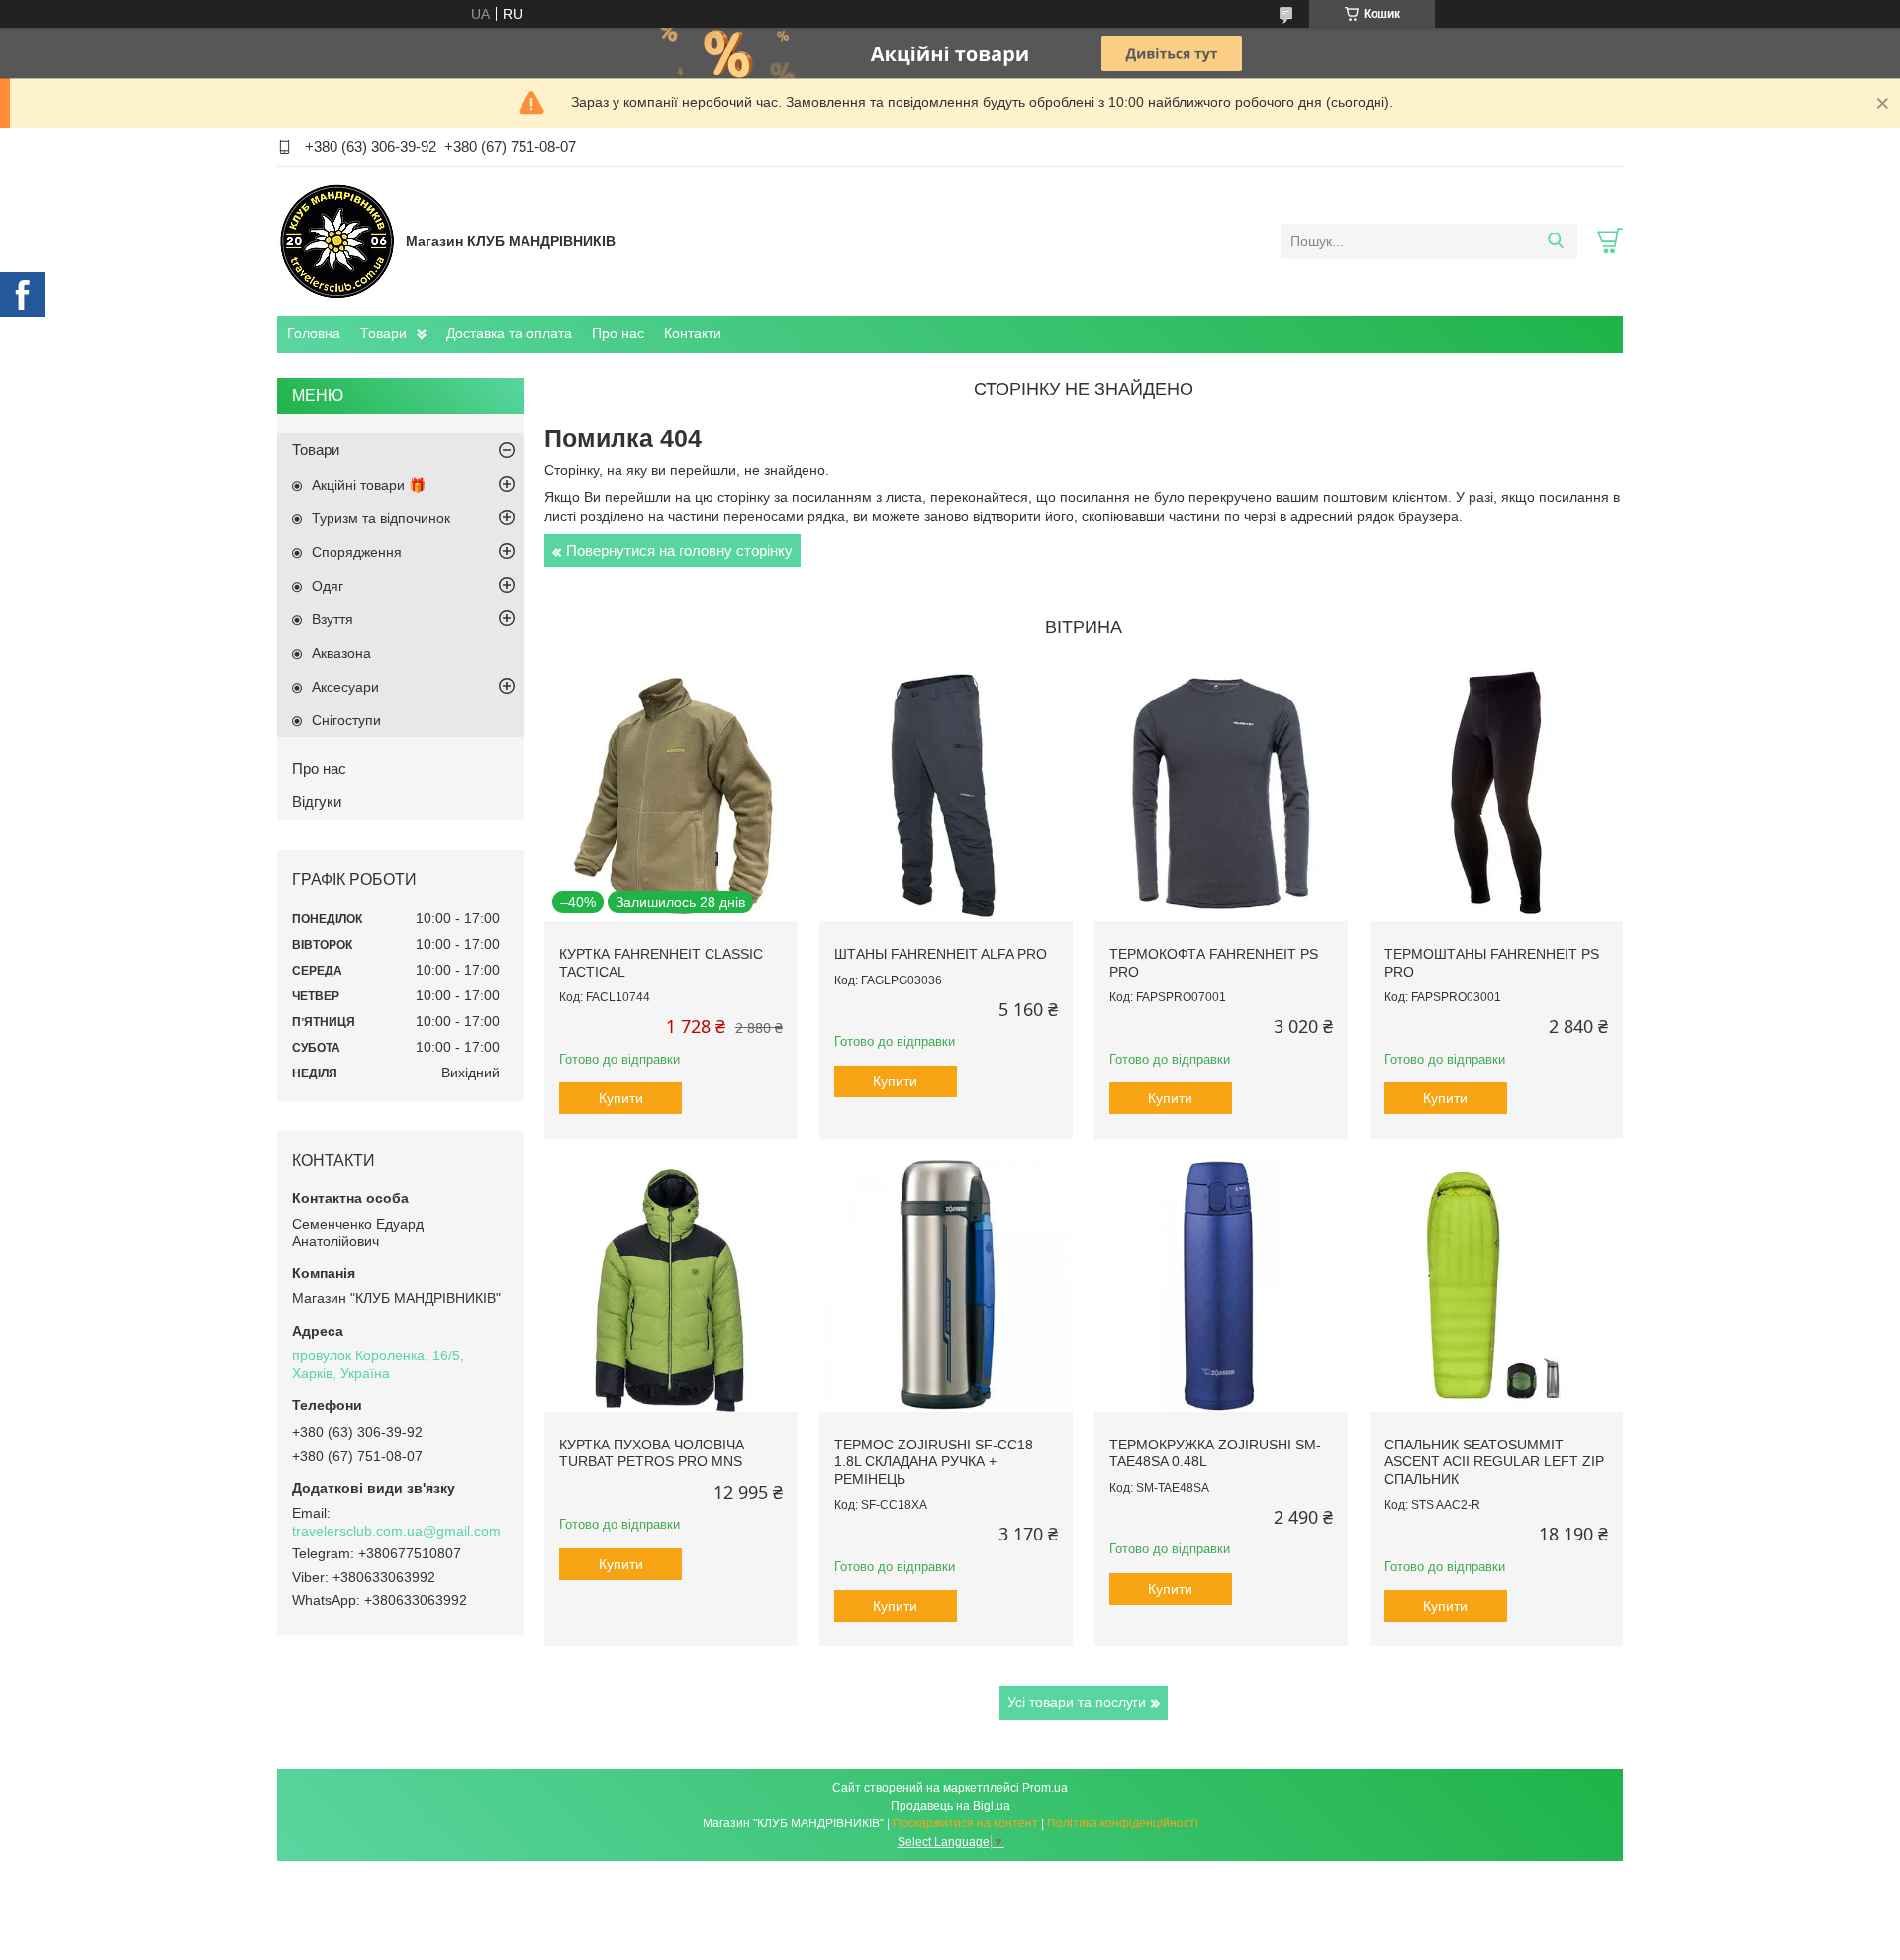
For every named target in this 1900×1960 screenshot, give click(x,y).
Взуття (332, 619)
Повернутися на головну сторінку (679, 551)
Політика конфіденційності (1123, 1823)
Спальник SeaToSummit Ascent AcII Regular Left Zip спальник (1494, 1462)
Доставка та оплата (509, 333)
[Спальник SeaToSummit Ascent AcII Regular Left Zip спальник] (1496, 1285)
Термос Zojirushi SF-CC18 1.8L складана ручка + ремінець (934, 1462)
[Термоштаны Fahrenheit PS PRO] (1496, 794)
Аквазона (341, 653)
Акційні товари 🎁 (369, 485)
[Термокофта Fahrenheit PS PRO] (1221, 794)
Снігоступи (346, 720)
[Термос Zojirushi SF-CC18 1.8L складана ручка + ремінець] (946, 1285)
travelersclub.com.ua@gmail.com (396, 1531)
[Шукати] (1555, 241)
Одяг (328, 586)
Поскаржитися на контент (965, 1823)
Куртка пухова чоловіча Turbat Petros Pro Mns (652, 1453)
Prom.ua (1045, 1788)
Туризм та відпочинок (381, 518)
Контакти (693, 333)
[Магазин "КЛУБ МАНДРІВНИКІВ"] (336, 240)
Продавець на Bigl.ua (950, 1806)
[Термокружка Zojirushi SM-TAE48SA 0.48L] (1221, 1285)
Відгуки (317, 802)
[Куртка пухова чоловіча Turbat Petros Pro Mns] (671, 1285)
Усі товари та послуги (1077, 1702)
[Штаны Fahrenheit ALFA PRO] (946, 794)
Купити (621, 1098)
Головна (314, 333)
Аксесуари (345, 687)
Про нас (618, 333)
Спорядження (357, 552)
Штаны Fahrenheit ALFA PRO (941, 954)
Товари (383, 333)
